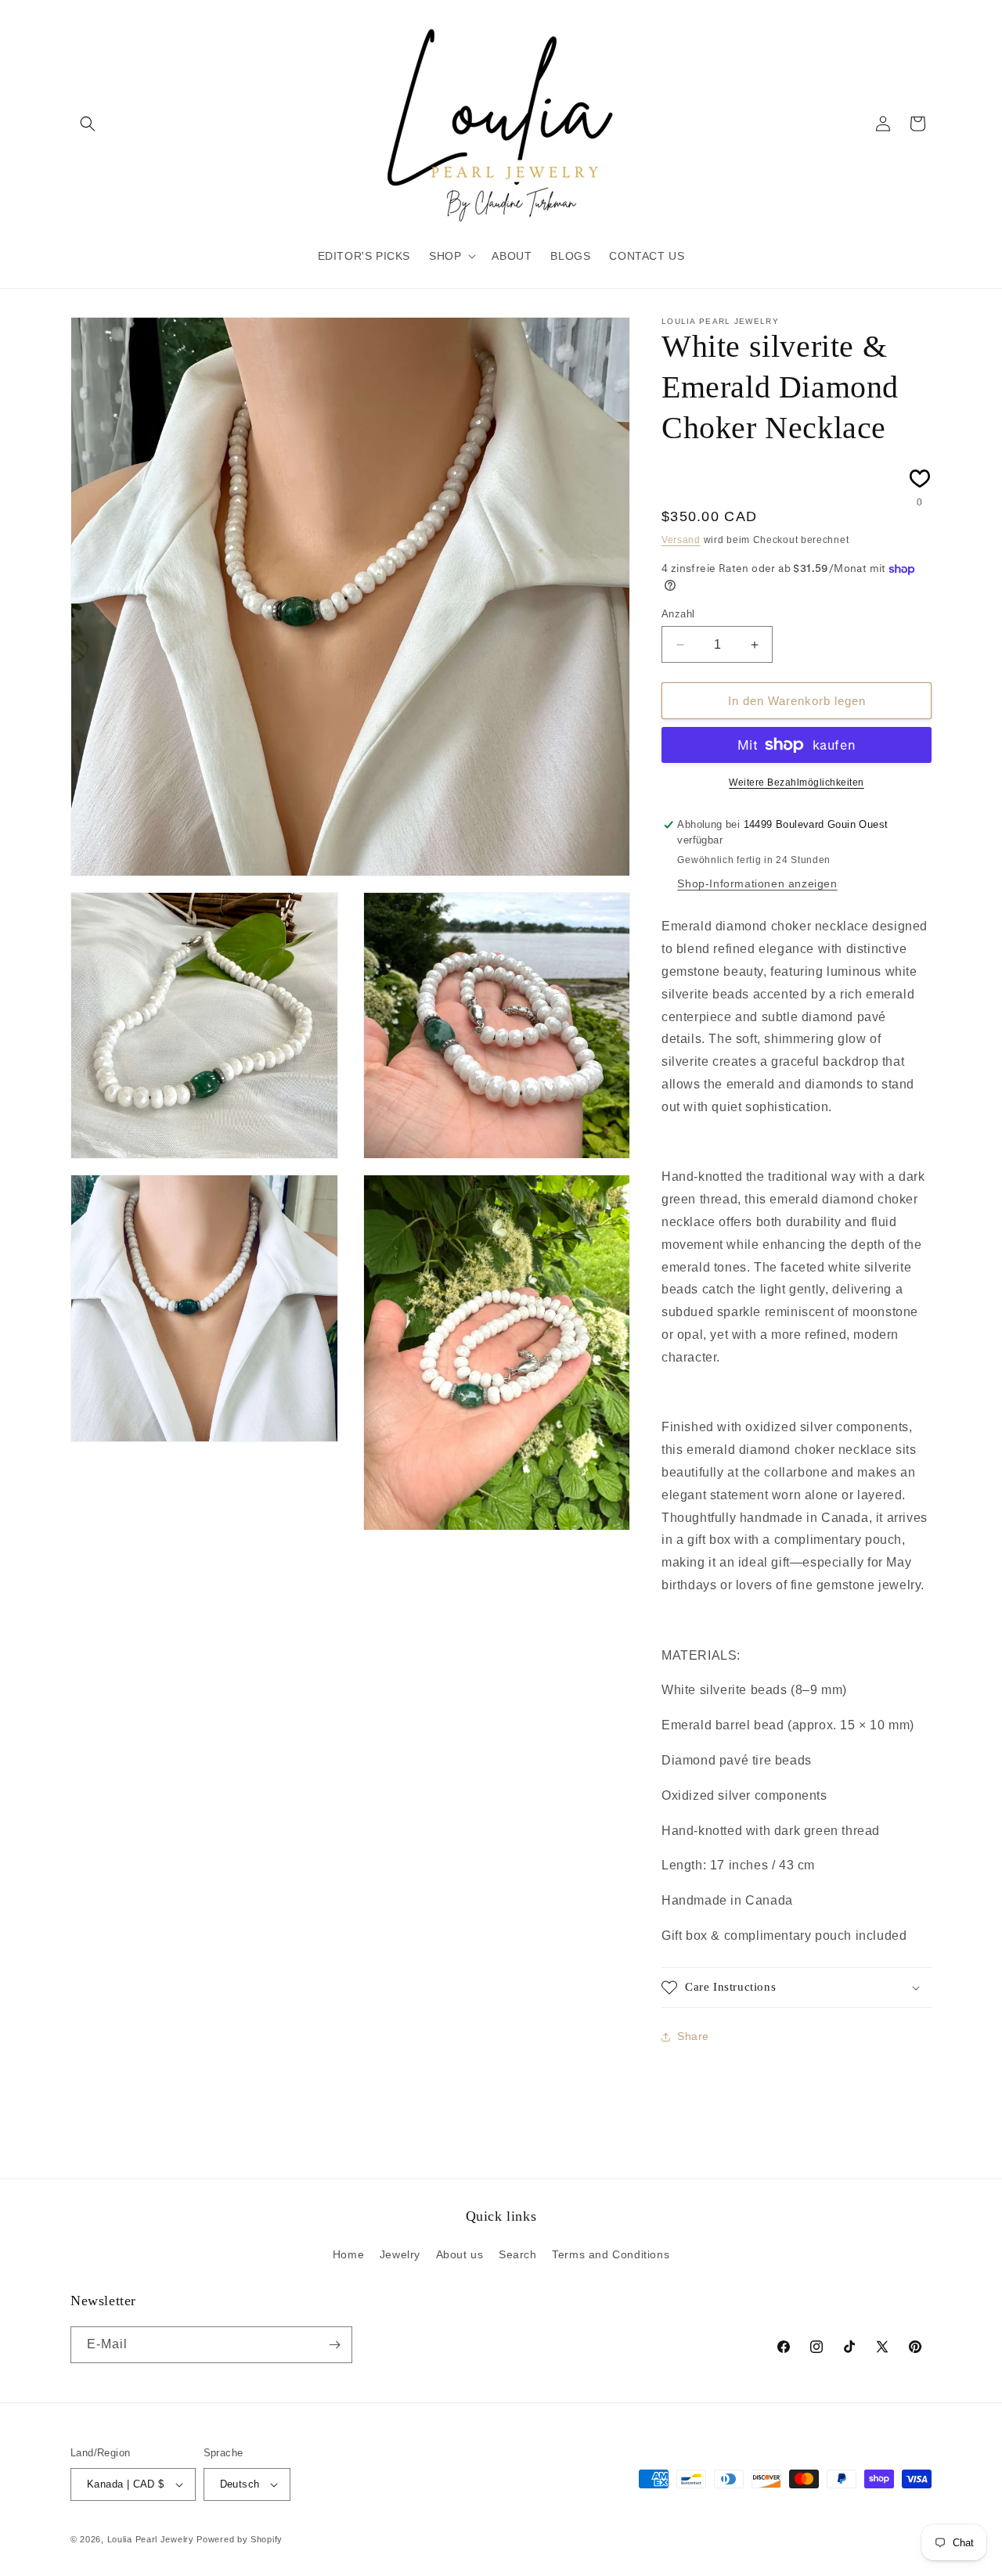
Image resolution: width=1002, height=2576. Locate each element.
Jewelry (400, 2254)
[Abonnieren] (334, 2345)
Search (518, 2254)
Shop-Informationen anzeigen (757, 883)
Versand (681, 540)
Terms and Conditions (611, 2254)
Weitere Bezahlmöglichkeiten (797, 783)
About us (460, 2254)
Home (348, 2254)
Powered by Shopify (240, 2539)
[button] (88, 124)
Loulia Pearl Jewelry (151, 2539)
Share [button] (693, 2036)
